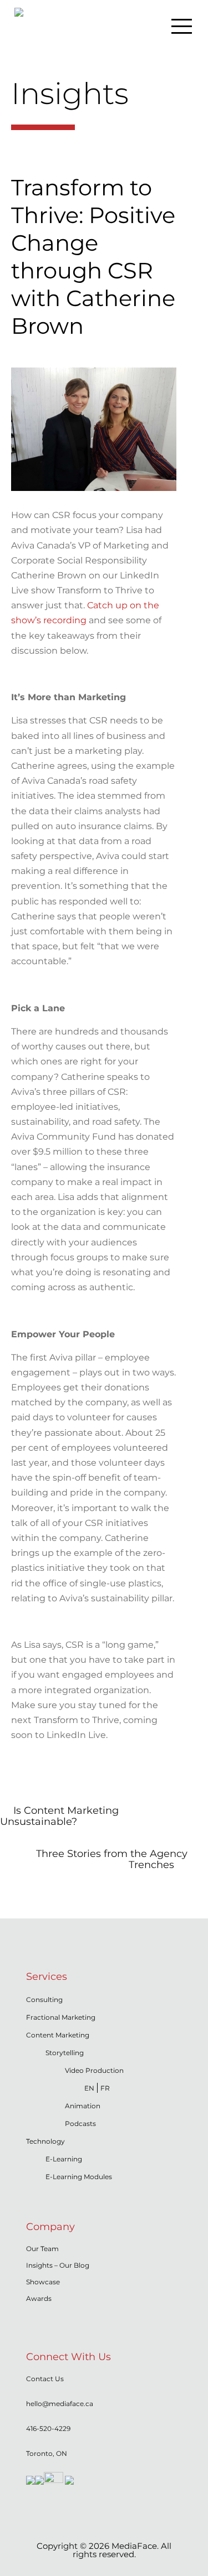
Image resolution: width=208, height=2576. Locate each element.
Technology (45, 2141)
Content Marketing (58, 2035)
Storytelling (65, 2053)
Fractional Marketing (61, 2017)
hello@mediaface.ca (60, 2404)
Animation (83, 2106)
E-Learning (64, 2159)
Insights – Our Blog (58, 2265)
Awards (39, 2298)
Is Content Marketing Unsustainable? (59, 1816)
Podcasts (80, 2124)
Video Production (94, 2070)
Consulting (44, 2000)
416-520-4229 (48, 2428)
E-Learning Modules (79, 2177)
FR (105, 2088)
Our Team (42, 2249)
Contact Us (45, 2379)
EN (89, 2088)
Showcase (43, 2282)
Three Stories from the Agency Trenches (112, 1859)
